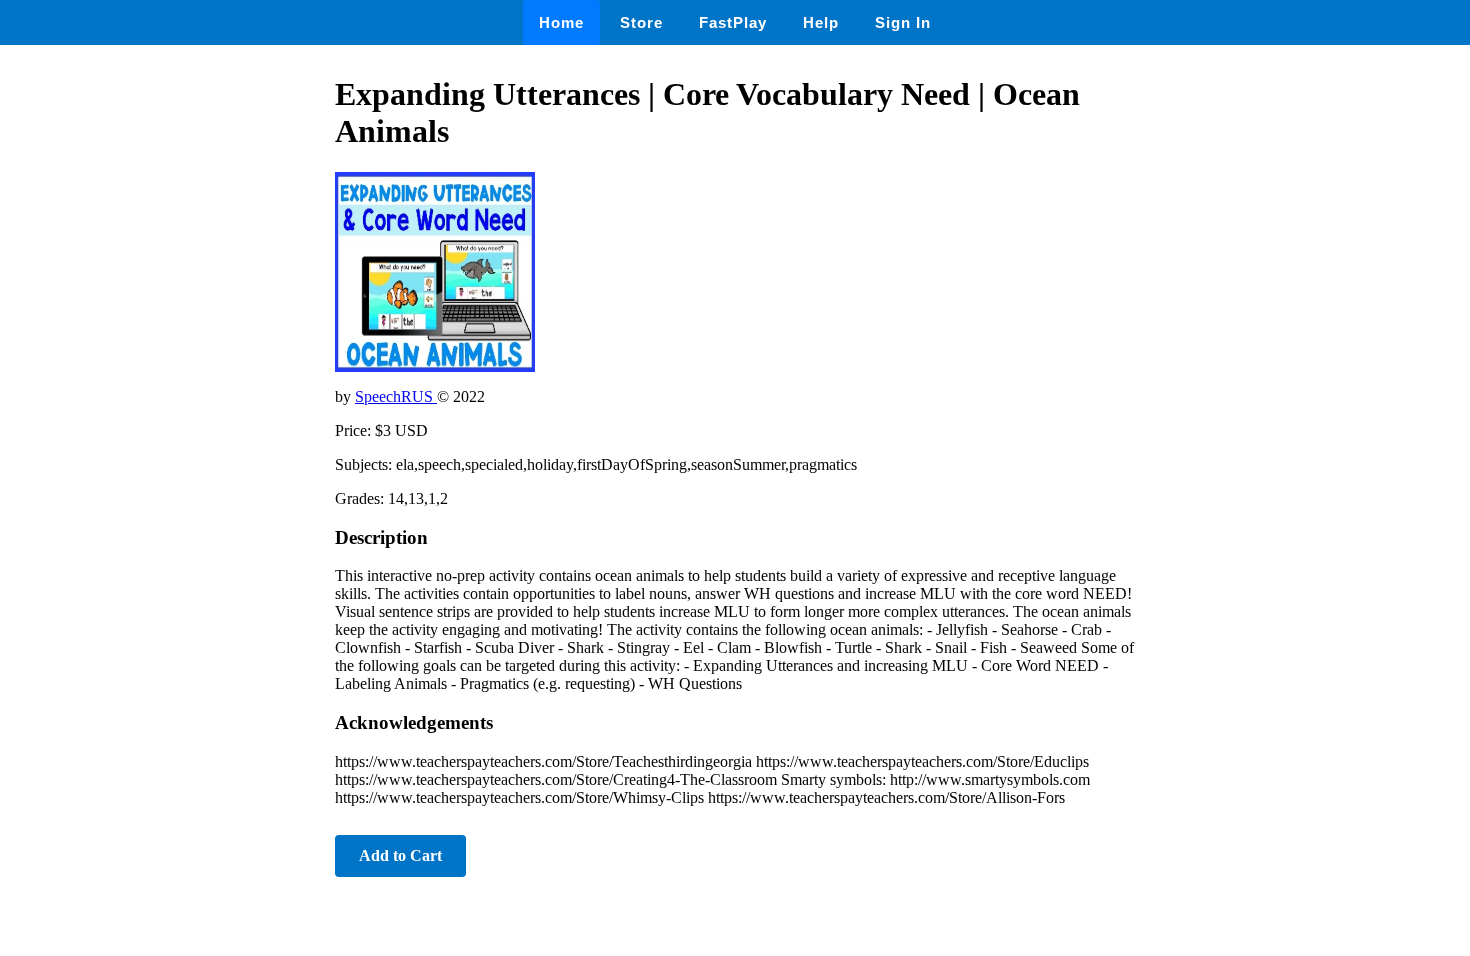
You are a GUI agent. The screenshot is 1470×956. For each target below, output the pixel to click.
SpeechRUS (396, 396)
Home (561, 22)
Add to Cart (400, 855)
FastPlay (733, 22)
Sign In (903, 22)
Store (641, 22)
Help (821, 22)
